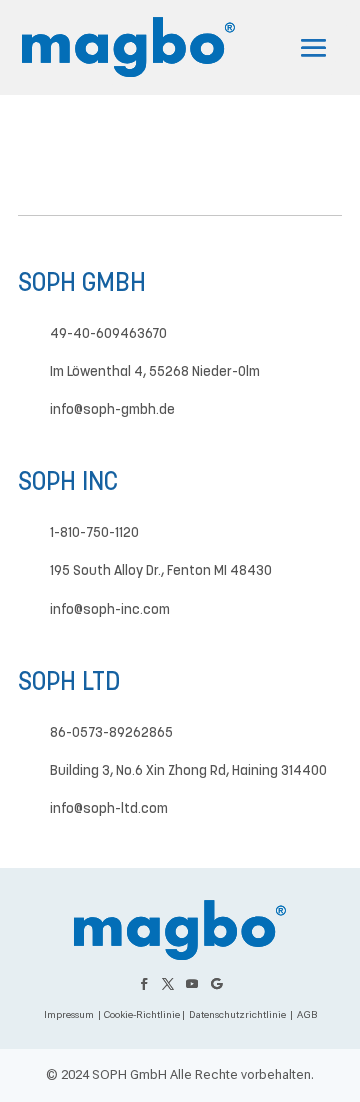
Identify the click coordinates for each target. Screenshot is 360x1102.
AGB (307, 1014)
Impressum (69, 1014)
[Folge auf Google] (216, 984)
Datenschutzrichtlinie (237, 1014)
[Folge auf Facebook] (144, 984)
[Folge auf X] (168, 984)
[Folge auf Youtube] (192, 984)
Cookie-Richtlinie (141, 1014)
